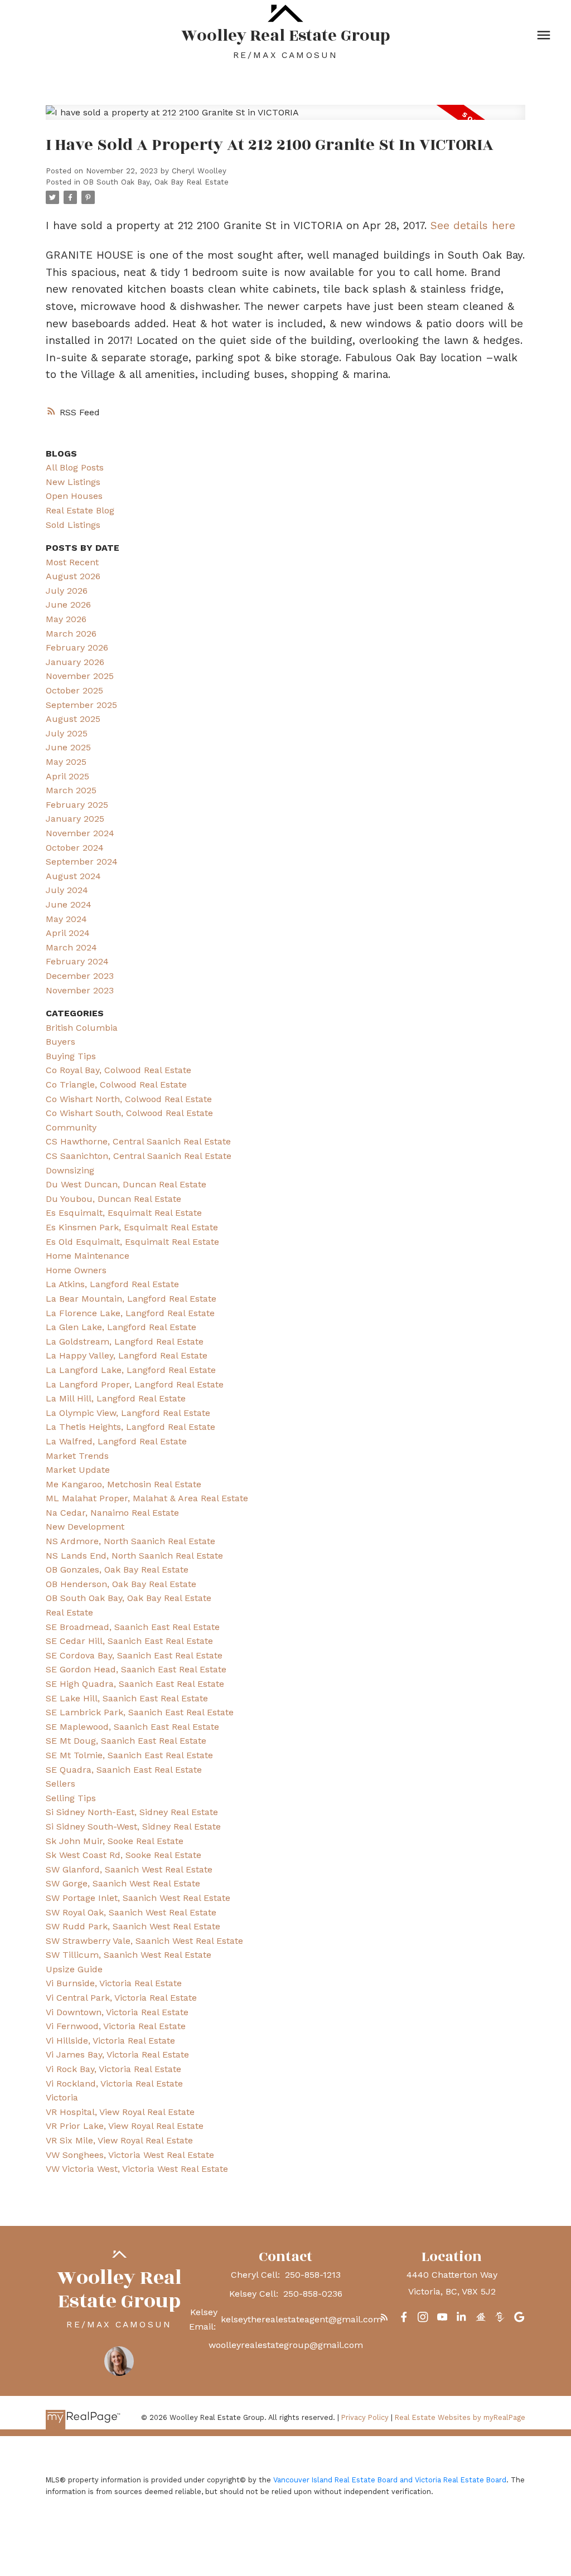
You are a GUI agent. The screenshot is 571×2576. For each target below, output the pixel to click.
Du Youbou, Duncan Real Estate (113, 1199)
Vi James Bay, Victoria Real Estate (117, 2055)
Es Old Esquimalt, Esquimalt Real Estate (132, 1242)
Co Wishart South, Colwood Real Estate (129, 1113)
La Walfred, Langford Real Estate (116, 1441)
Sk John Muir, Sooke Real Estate (115, 1841)
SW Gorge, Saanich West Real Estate (123, 1883)
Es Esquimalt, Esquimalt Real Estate (124, 1213)
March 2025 (71, 790)
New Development (85, 1527)
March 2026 (71, 634)
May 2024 (66, 919)
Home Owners (76, 1270)
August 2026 (73, 576)
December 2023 (80, 976)
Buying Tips (71, 1056)
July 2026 (67, 591)
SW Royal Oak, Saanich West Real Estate (131, 1912)
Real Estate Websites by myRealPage (460, 2417)
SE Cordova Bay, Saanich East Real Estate (134, 1655)
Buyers (61, 1042)
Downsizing (70, 1170)
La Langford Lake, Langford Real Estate (131, 1370)
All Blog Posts (75, 467)
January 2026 (75, 662)
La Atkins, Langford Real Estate (112, 1284)
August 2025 (73, 719)
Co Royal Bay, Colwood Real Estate (118, 1070)
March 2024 (71, 947)
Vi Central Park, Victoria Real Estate (121, 1998)
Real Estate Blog (80, 510)
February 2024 (77, 961)
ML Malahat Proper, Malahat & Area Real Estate (147, 1498)
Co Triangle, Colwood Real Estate (116, 1085)
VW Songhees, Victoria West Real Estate (130, 2155)
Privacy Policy (365, 2417)
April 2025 (67, 776)
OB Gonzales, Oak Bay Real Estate (117, 1570)
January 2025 (75, 819)
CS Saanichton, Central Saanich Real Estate (139, 1156)
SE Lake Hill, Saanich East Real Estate (127, 1698)
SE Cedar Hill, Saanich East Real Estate (129, 1641)
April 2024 (68, 933)
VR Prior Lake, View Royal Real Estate (125, 2126)
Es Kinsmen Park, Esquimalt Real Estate (132, 1227)
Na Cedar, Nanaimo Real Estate (112, 1513)
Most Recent (72, 562)
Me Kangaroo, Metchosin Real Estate (124, 1484)
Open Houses (74, 496)
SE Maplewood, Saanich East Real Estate (132, 1727)
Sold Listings (73, 525)
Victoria (62, 2097)
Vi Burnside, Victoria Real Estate (114, 1983)
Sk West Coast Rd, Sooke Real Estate (124, 1855)
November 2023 (80, 990)
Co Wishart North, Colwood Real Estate (129, 1099)
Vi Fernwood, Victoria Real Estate (116, 2026)
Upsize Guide (74, 1969)
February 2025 (77, 805)
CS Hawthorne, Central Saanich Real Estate (138, 1141)
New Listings (73, 482)
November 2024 (80, 833)
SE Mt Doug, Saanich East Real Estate (126, 1741)
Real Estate (69, 1612)
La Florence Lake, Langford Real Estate (130, 1313)
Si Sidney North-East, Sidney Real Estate (132, 1812)
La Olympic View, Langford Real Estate (128, 1413)
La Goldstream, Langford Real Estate (125, 1342)
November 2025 (80, 676)
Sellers (61, 1784)
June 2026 (68, 605)
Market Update (78, 1470)
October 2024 (75, 848)
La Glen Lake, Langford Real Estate (121, 1327)
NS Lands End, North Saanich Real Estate (134, 1556)
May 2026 (66, 619)
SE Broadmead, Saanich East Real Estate (133, 1627)
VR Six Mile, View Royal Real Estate (119, 2140)
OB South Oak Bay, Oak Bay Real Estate (156, 182)
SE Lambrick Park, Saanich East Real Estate (140, 1712)
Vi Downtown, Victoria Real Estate (117, 2012)
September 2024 (82, 862)
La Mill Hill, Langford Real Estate (116, 1398)
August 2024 (73, 876)
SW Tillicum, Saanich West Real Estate (129, 1955)
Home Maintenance (88, 1256)
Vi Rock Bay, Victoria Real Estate (113, 2069)
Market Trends (77, 1456)
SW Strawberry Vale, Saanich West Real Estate (144, 1941)
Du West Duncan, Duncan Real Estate (126, 1184)
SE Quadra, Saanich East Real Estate (124, 1770)
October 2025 (74, 690)
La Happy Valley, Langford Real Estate (127, 1355)
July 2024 (67, 890)
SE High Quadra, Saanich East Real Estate (135, 1684)
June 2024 (69, 904)
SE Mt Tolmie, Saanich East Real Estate (129, 1755)
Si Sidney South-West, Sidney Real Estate (133, 1827)
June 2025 (68, 747)
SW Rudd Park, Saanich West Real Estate (133, 1926)
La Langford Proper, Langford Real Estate (135, 1384)
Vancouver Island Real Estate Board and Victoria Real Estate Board (390, 2480)
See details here (473, 225)
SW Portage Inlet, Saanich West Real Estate (138, 1898)
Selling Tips (71, 1798)
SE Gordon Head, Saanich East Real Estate (136, 1669)
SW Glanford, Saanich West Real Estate (129, 1869)
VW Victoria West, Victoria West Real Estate (137, 2169)
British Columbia (82, 1028)
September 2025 (81, 705)
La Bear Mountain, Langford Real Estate (131, 1299)
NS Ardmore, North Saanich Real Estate (130, 1541)
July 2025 (67, 733)
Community (71, 1127)
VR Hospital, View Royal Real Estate (120, 2112)
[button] (384, 2317)
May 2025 (66, 762)
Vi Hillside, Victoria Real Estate (110, 2041)
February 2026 (77, 647)
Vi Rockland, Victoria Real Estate (114, 2083)
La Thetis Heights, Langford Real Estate (130, 1427)
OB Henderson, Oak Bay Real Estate (121, 1584)
